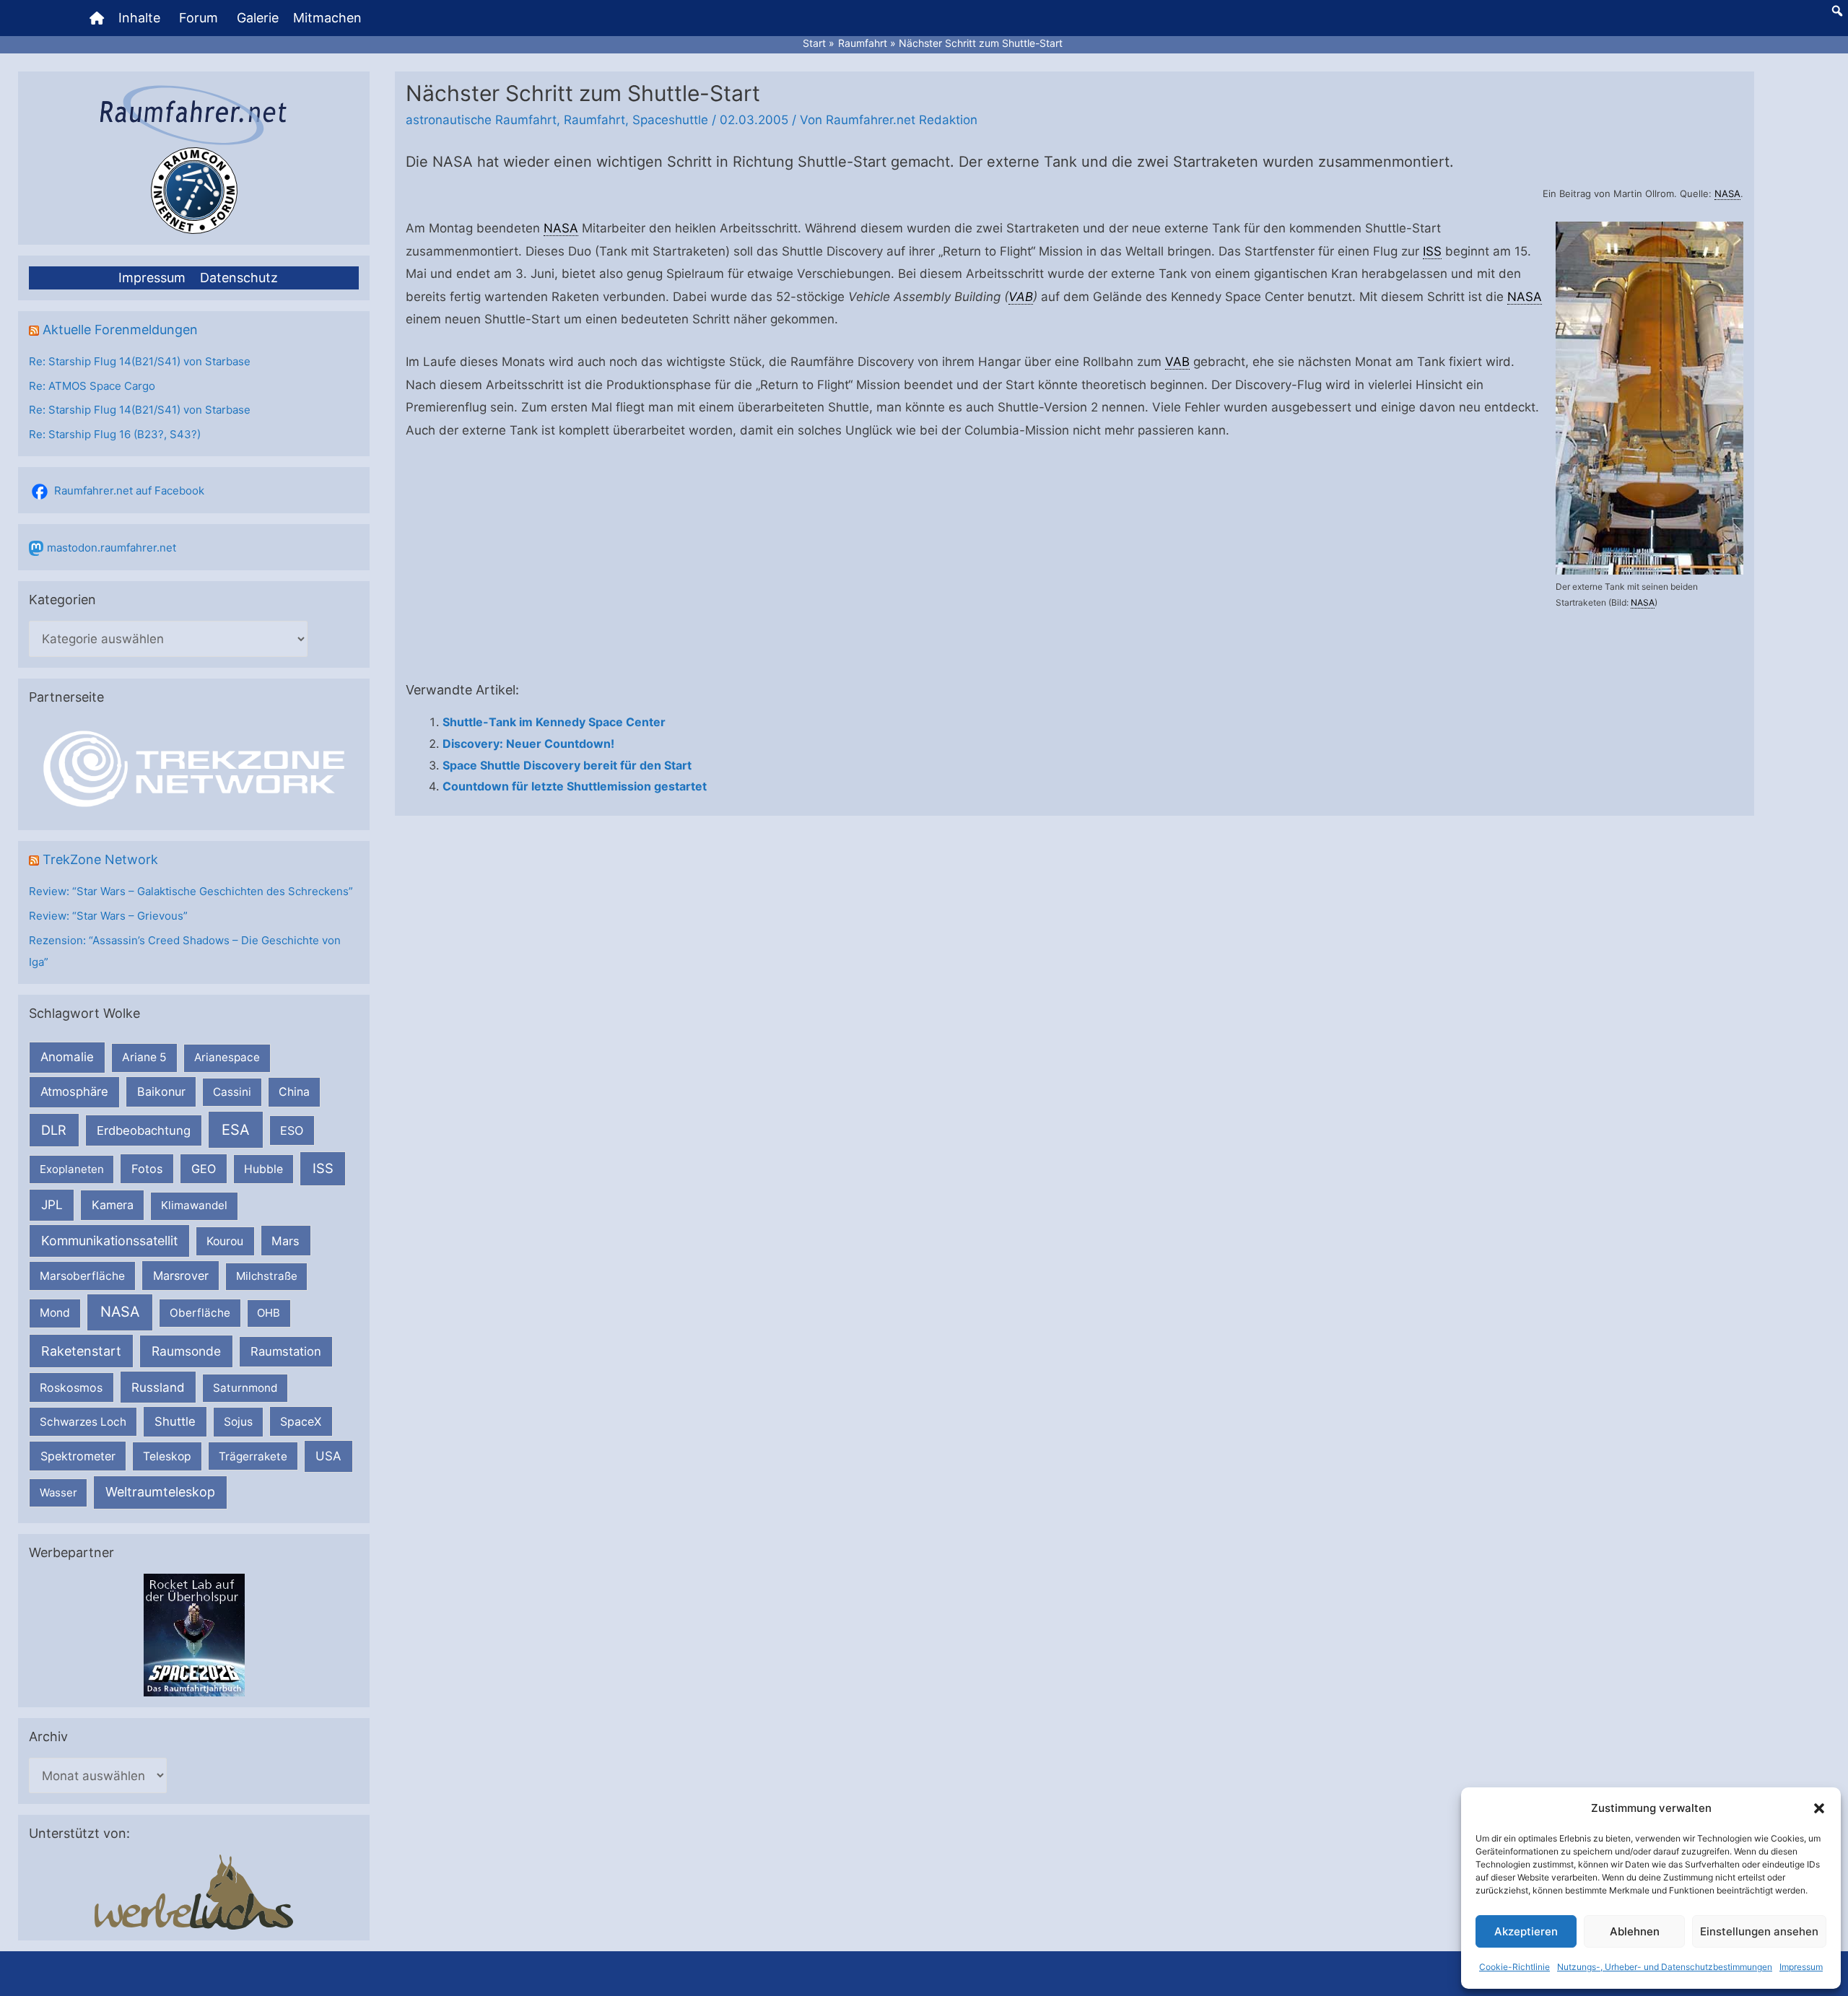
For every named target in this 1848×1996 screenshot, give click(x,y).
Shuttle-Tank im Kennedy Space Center (554, 722)
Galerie (258, 18)
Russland (158, 1387)
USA (328, 1456)
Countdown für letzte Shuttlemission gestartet (575, 786)
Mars (286, 1241)
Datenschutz (239, 278)
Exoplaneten (72, 1169)
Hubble (263, 1169)
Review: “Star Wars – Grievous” (108, 916)
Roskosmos (71, 1387)
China (294, 1092)
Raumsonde (186, 1351)
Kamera (113, 1205)
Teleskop (167, 1456)
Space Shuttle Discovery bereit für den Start (567, 765)
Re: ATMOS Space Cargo (92, 386)
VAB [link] (1021, 297)
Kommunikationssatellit (109, 1241)
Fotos (147, 1169)
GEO (204, 1169)
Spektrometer (78, 1456)
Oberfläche (200, 1313)
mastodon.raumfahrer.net (112, 548)
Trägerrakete (253, 1456)
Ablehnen (1635, 1931)
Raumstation (286, 1351)
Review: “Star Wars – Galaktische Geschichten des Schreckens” (191, 891)
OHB (269, 1313)
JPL (52, 1204)
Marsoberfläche (82, 1276)
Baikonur (161, 1091)
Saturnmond (245, 1388)
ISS (323, 1168)
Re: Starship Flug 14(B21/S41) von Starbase (140, 361)
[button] (1819, 1808)
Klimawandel (194, 1205)
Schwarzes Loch (83, 1422)
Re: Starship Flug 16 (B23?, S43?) (115, 434)
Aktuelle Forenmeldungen (120, 330)
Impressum (1801, 1967)
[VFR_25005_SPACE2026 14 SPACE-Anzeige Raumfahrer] (194, 1634)
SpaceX (301, 1421)
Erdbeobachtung (144, 1130)
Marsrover (181, 1276)
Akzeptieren (1526, 1931)
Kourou (225, 1241)
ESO (292, 1130)
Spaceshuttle (670, 120)
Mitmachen (327, 18)
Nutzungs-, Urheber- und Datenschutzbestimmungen (1665, 1967)
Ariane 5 (144, 1057)
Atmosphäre (74, 1091)
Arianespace (227, 1057)
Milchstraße (267, 1276)
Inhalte (139, 18)
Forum (199, 18)
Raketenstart (81, 1351)
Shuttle (175, 1421)
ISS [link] (1432, 251)
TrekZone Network (100, 859)
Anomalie (67, 1057)
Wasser (58, 1492)
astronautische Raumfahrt (481, 120)
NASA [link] (1727, 193)
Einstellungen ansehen (1759, 1931)
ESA (236, 1130)
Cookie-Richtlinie (1514, 1967)
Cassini (232, 1092)
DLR (54, 1130)
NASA (120, 1312)
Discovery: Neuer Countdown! (528, 744)
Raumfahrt (594, 120)
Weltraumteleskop (160, 1492)
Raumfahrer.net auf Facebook (129, 491)
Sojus (238, 1422)
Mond (55, 1313)
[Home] (97, 18)
